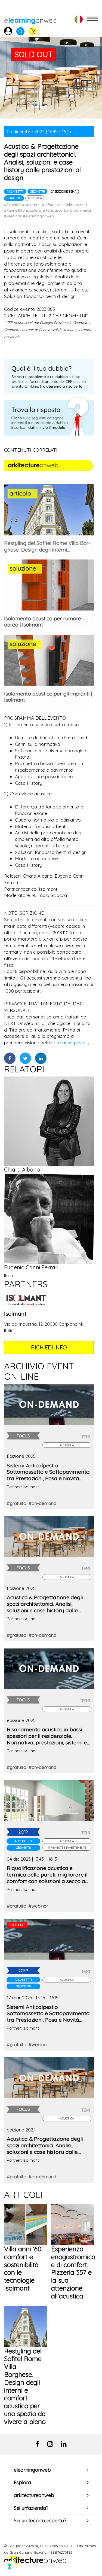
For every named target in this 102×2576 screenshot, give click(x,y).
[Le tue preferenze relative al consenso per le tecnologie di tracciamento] (10, 2566)
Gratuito (14, 198)
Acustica (35, 198)
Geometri (37, 191)
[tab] (51, 2470)
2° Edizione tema (64, 191)
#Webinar (13, 216)
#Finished (12, 205)
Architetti (15, 191)
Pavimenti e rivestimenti (67, 1848)
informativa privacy (69, 1043)
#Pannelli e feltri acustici (66, 205)
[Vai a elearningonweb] (30, 19)
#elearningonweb (38, 216)
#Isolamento (33, 205)
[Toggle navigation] (92, 19)
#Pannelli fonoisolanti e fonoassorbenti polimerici (47, 210)
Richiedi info (49, 1347)
